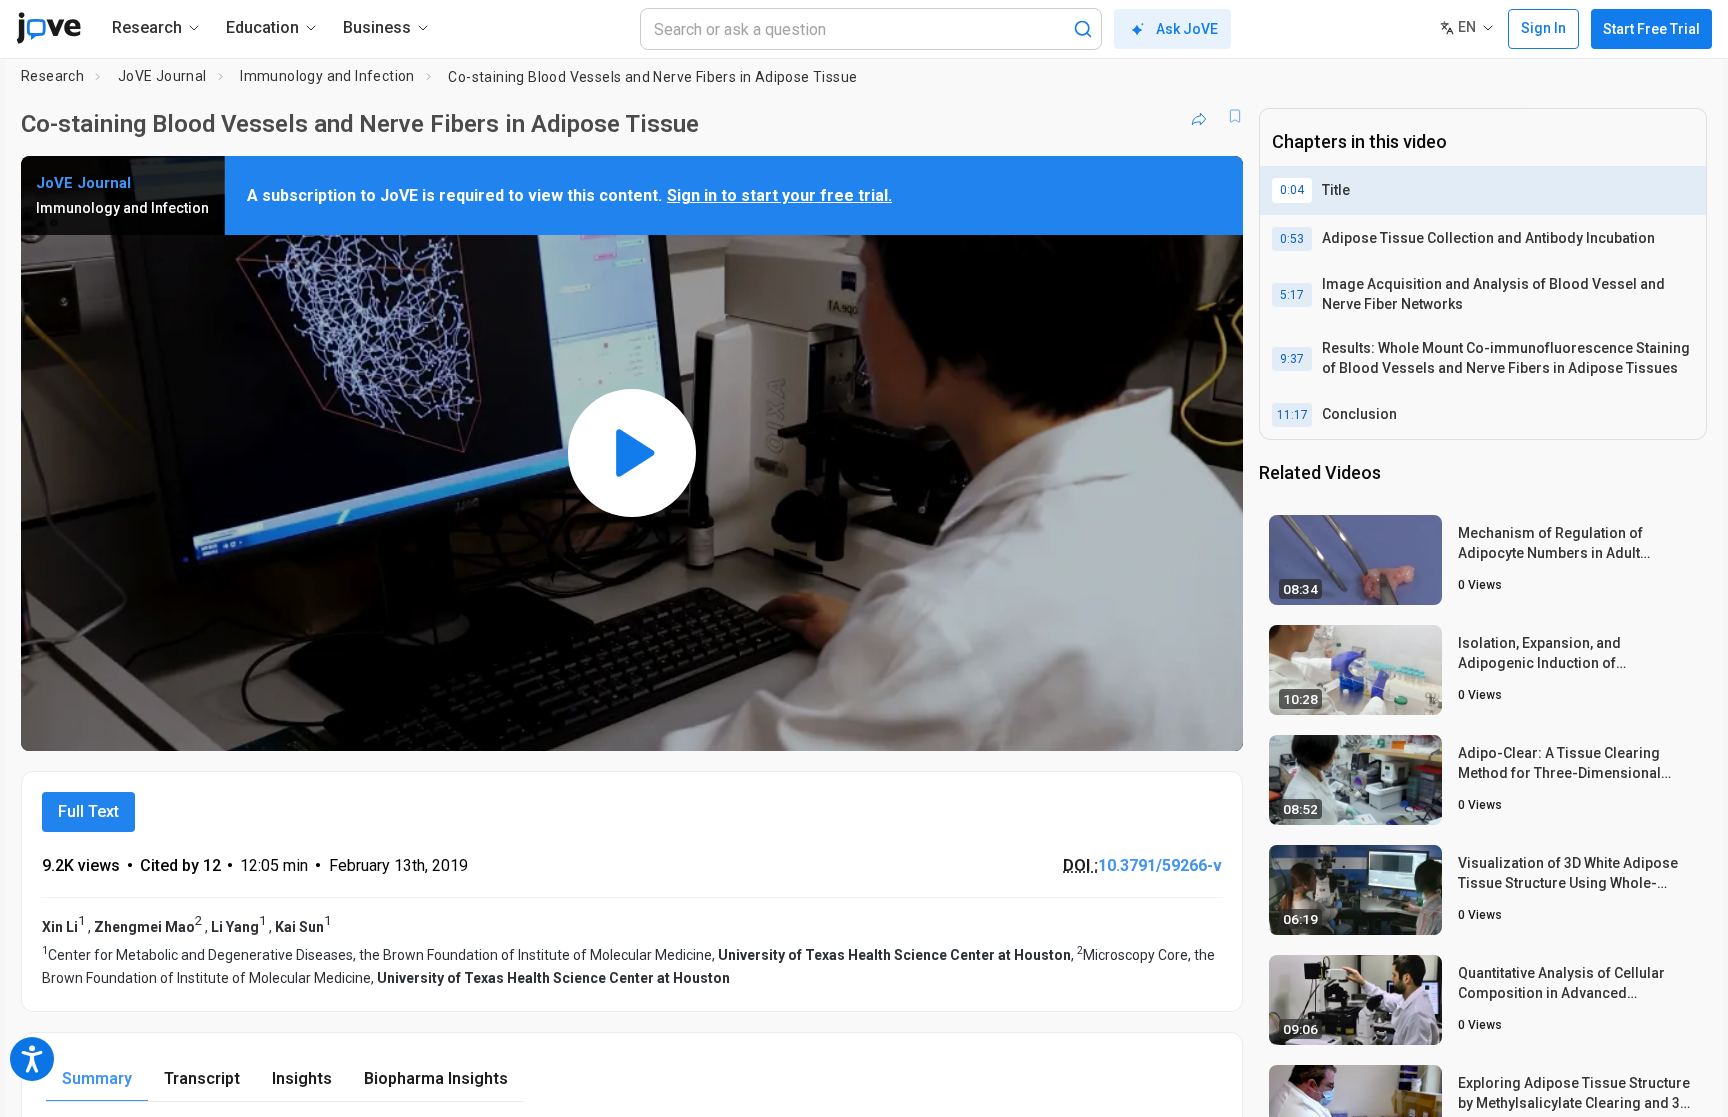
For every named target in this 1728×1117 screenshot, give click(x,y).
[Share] (1199, 116)
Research (52, 76)
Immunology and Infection (327, 76)
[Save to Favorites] (1235, 116)
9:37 (1292, 359)
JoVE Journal (162, 76)
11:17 (1292, 415)
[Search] (1083, 29)
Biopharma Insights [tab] (436, 1078)
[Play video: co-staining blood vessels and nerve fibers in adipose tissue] (632, 453)
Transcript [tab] (202, 1078)
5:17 (1292, 295)
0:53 (1292, 239)
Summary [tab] (97, 1078)
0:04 (1292, 190)
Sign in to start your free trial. (779, 195)
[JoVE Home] (48, 28)
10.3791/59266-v (1160, 865)
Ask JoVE (1187, 29)
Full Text (88, 811)
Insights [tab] (302, 1078)
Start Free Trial (1651, 29)
